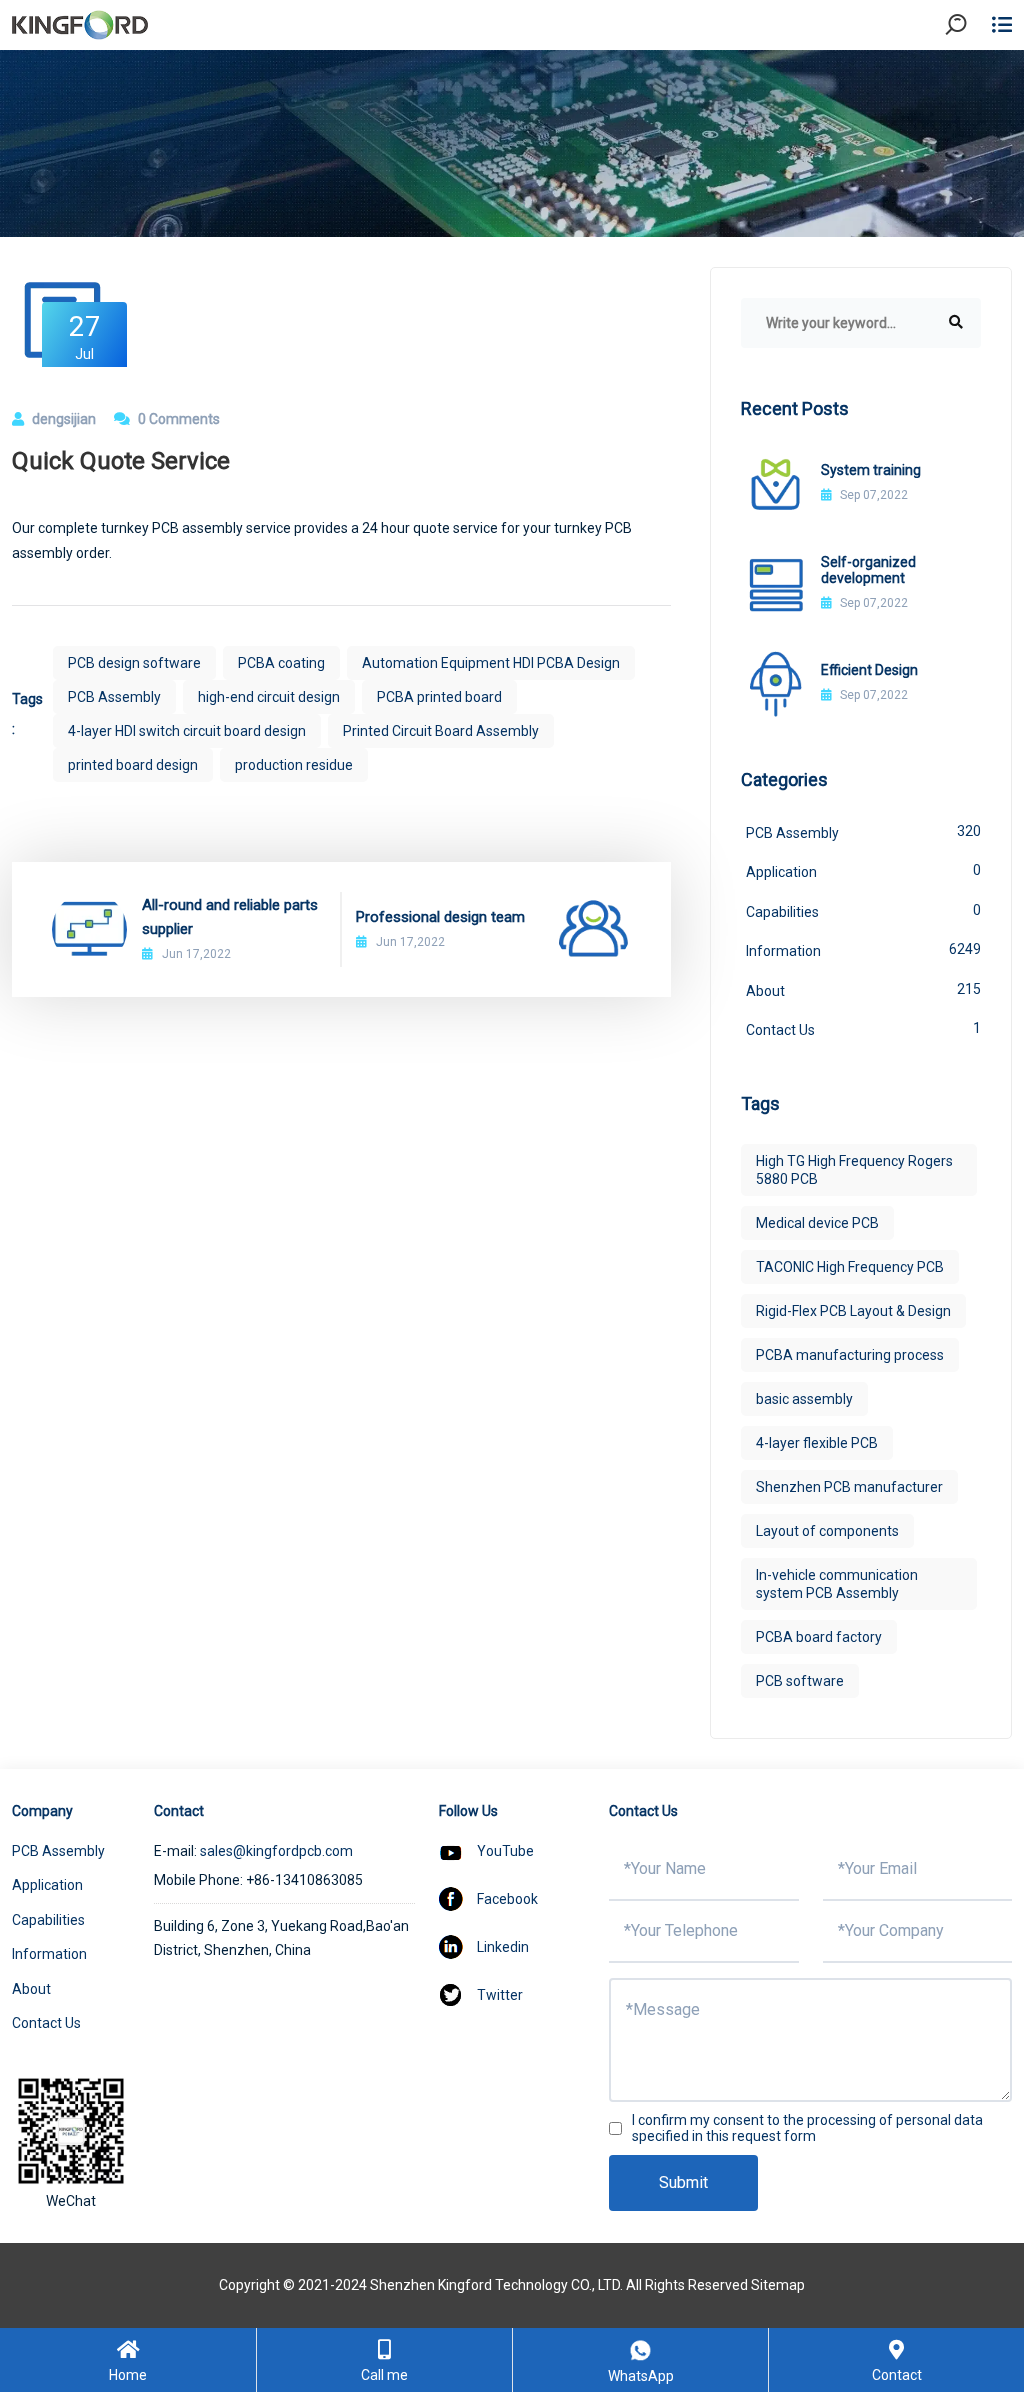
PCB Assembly (114, 697)
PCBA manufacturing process (850, 1355)
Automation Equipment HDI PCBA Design (491, 663)
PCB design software (134, 663)
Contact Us (863, 1029)
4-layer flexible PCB (817, 1443)
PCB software (800, 1681)
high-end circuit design (269, 697)
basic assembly (804, 1399)
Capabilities (863, 911)
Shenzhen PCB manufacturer (849, 1487)
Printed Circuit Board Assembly (441, 731)
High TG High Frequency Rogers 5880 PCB (854, 1170)
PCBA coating (281, 663)
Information (863, 950)
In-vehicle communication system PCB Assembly (837, 1584)
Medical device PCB (817, 1223)
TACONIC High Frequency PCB (850, 1267)
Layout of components (827, 1531)
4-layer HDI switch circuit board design (187, 731)
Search (973, 79)
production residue (294, 765)
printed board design (133, 765)
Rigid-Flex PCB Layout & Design (853, 1311)
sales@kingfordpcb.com (276, 1851)
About (863, 990)
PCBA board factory (819, 1637)
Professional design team (440, 917)
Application (863, 871)
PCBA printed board (439, 697)
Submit (683, 2182)
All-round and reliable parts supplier (230, 917)
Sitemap (778, 2285)
